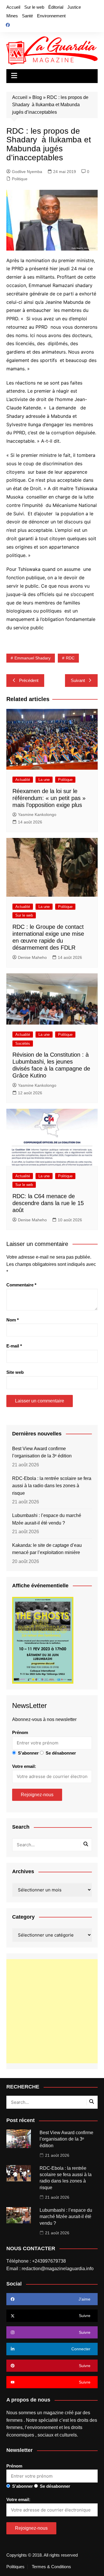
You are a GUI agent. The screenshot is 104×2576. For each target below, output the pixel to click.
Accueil (13, 7)
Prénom (20, 1732)
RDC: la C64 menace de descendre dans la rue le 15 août (48, 1203)
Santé (27, 16)
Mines (12, 16)
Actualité (23, 780)
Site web (15, 1372)
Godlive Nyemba (27, 172)
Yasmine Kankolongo (37, 814)
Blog (37, 97)
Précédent (29, 680)
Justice (74, 7)
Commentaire (21, 1285)
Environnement (51, 16)
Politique (20, 179)
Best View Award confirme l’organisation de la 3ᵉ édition (42, 1452)
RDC (70, 658)
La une (44, 780)
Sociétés (23, 1044)
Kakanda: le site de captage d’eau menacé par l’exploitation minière (47, 1549)
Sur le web (34, 7)
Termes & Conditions (51, 2567)
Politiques (15, 2567)
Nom (13, 1320)
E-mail (14, 1346)
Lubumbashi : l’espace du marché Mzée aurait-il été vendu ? (47, 1519)
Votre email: (24, 1766)
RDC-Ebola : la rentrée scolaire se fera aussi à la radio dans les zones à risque (52, 1486)
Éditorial (56, 7)
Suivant (78, 680)
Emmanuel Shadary (32, 658)
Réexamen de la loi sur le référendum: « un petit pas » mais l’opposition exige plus (49, 798)
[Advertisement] (52, 2011)
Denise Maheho (32, 957)
